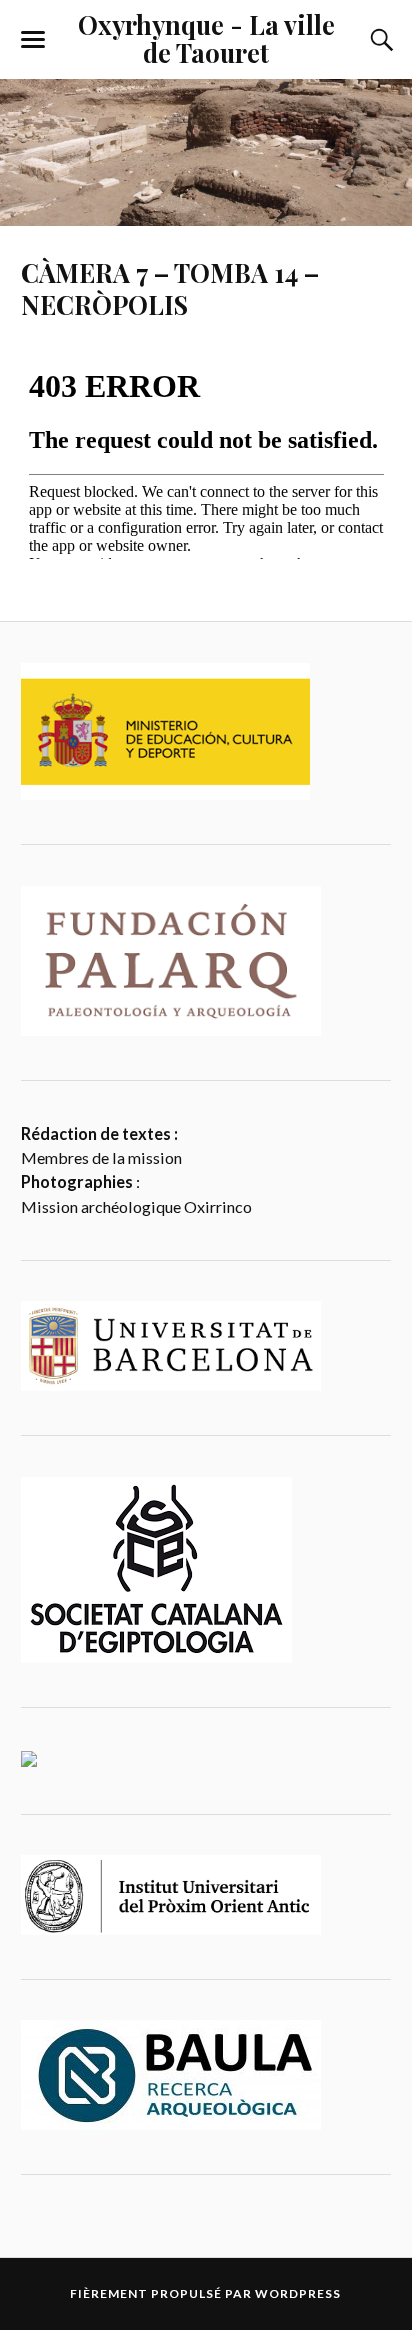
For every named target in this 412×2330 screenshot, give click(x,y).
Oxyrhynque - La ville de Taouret (206, 38)
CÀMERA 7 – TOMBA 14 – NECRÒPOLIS (170, 288)
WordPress (298, 2293)
